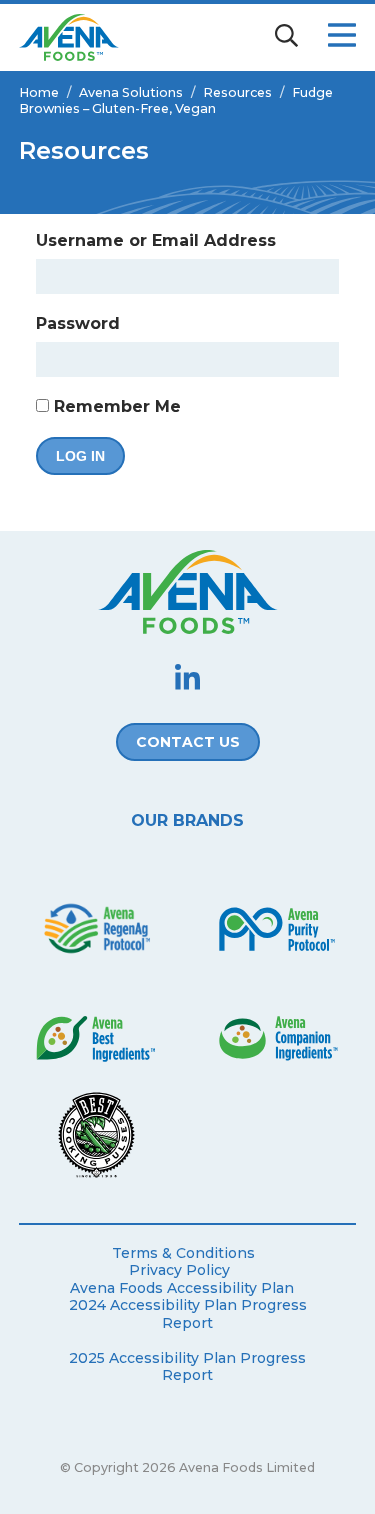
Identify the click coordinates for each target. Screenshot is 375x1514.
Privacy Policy (179, 1270)
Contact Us (188, 742)
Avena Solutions (131, 92)
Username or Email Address (156, 240)
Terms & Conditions (183, 1253)
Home (39, 92)
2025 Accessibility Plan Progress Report (187, 1367)
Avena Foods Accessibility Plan (182, 1288)
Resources (237, 92)
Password (78, 323)
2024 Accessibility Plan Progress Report (188, 1314)
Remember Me (115, 406)
